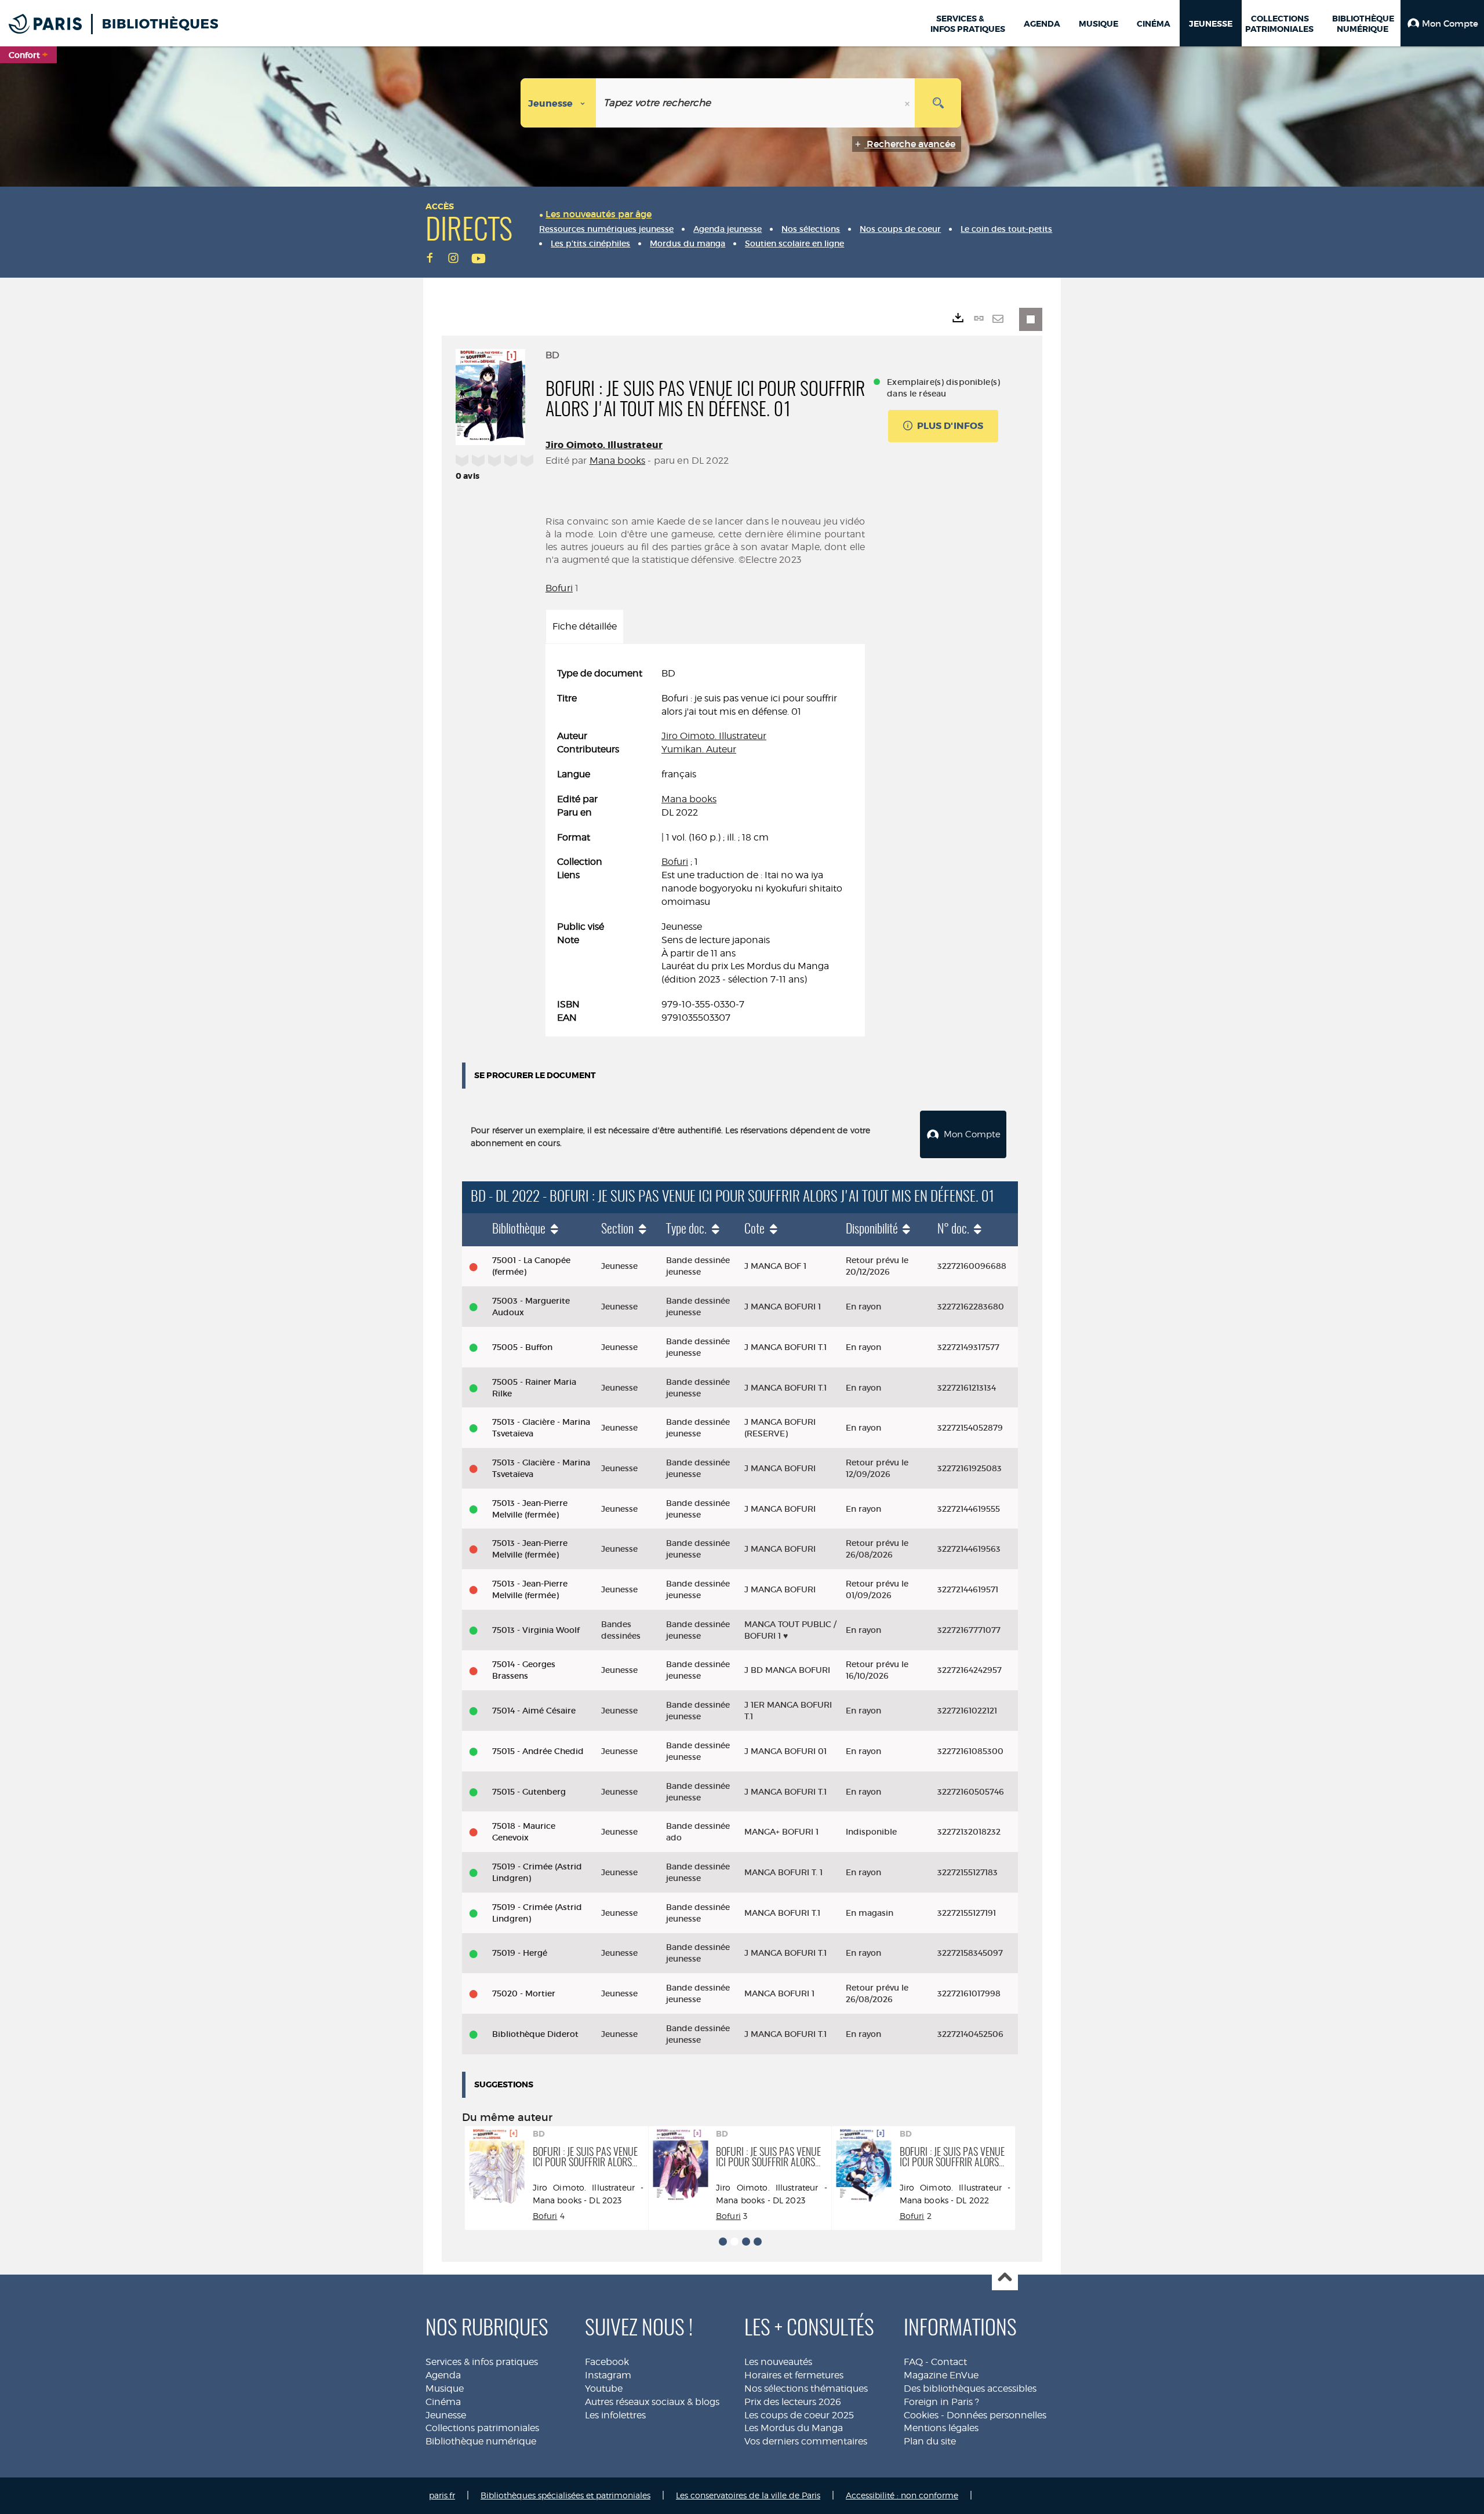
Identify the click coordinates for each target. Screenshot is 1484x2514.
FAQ (913, 2362)
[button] (1442, 23)
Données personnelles (996, 2415)
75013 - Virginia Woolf (536, 1630)
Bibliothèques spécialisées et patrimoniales (565, 2495)
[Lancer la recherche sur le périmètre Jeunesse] (938, 103)
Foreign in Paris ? (941, 2402)
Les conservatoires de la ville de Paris (748, 2495)
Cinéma (443, 2402)
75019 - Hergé (520, 1953)
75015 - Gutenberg (529, 1792)
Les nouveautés (778, 2362)
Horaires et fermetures (794, 2375)
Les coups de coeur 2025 (799, 2415)
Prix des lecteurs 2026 (793, 2402)
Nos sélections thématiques (806, 2389)
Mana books (618, 461)
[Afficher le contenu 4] (758, 2242)
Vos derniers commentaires (806, 2441)
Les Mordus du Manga (794, 2428)
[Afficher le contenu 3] (746, 2242)
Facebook (607, 2362)
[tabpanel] (705, 846)
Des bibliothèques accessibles (970, 2389)
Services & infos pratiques (482, 2362)
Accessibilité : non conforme (902, 2495)
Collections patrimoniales (482, 2428)
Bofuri (559, 588)
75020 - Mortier (524, 1993)
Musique (445, 2389)
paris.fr (442, 2495)
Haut (1005, 2278)
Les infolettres (615, 2415)
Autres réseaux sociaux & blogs (652, 2402)
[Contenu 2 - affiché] (734, 2242)
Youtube (604, 2389)
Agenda (443, 2375)
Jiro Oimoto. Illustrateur (604, 445)
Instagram (608, 2375)
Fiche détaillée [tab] (585, 626)
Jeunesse (446, 2415)
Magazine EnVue (941, 2375)
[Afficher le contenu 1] (723, 2242)
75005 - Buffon (522, 1347)
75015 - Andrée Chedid (538, 1751)
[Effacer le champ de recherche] (908, 103)
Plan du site (930, 2441)
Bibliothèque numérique (481, 2441)
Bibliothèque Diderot (535, 2034)
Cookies (921, 2415)
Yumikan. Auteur (699, 749)
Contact (949, 2362)
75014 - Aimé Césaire (534, 1711)
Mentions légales (941, 2428)
